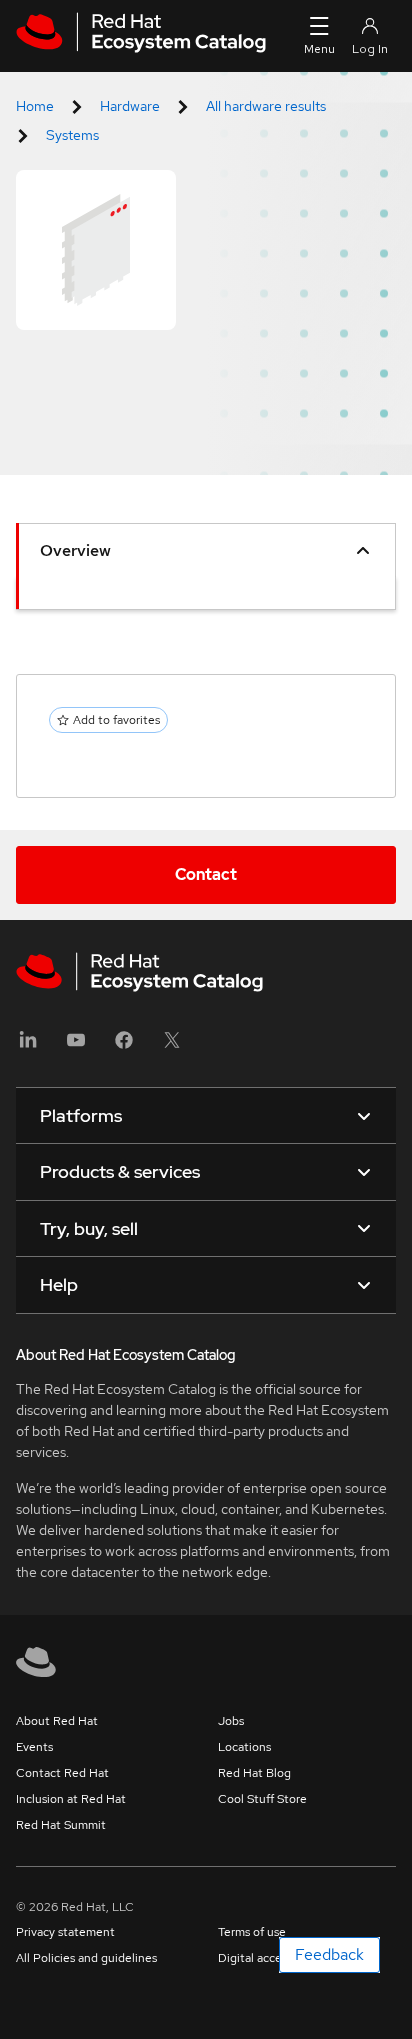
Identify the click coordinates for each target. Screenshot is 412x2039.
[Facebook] (124, 1046)
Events (34, 1747)
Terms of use (252, 1932)
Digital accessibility (270, 1958)
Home (35, 106)
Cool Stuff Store (262, 1799)
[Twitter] (172, 1046)
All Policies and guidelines (86, 1958)
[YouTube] (76, 1046)
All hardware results (266, 106)
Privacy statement (65, 1932)
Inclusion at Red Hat (71, 1799)
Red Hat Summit (61, 1825)
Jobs (231, 1721)
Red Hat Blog (254, 1773)
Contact (206, 874)
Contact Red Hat (62, 1773)
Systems (72, 135)
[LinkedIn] (28, 1046)
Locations (244, 1747)
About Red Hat (57, 1721)
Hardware (130, 106)
